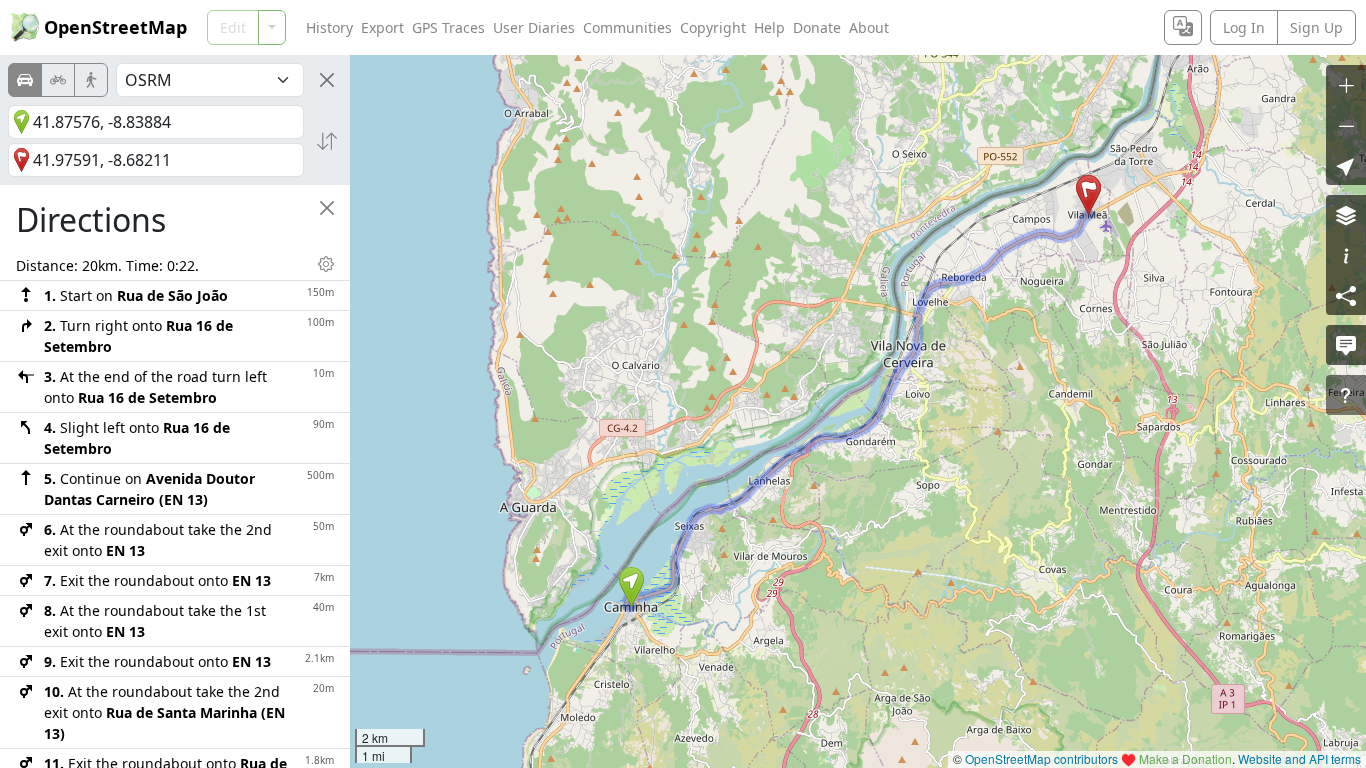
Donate (817, 27)
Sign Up (1316, 27)
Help (769, 27)
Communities (627, 27)
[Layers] (1346, 215)
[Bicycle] (58, 80)
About (869, 27)
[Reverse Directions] (327, 141)
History (329, 27)
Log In (1244, 27)
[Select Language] (1183, 27)
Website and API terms (1299, 758)
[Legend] (1346, 255)
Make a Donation (1185, 758)
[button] (631, 587)
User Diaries (534, 27)
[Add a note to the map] (1346, 345)
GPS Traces (448, 27)
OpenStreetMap (115, 27)
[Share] (1346, 295)
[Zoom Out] (1346, 125)
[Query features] (1346, 395)
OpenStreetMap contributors (1041, 758)
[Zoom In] (1346, 85)
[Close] (327, 80)
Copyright (713, 27)
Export (382, 27)
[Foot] (91, 80)
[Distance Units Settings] (326, 264)
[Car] (25, 80)
